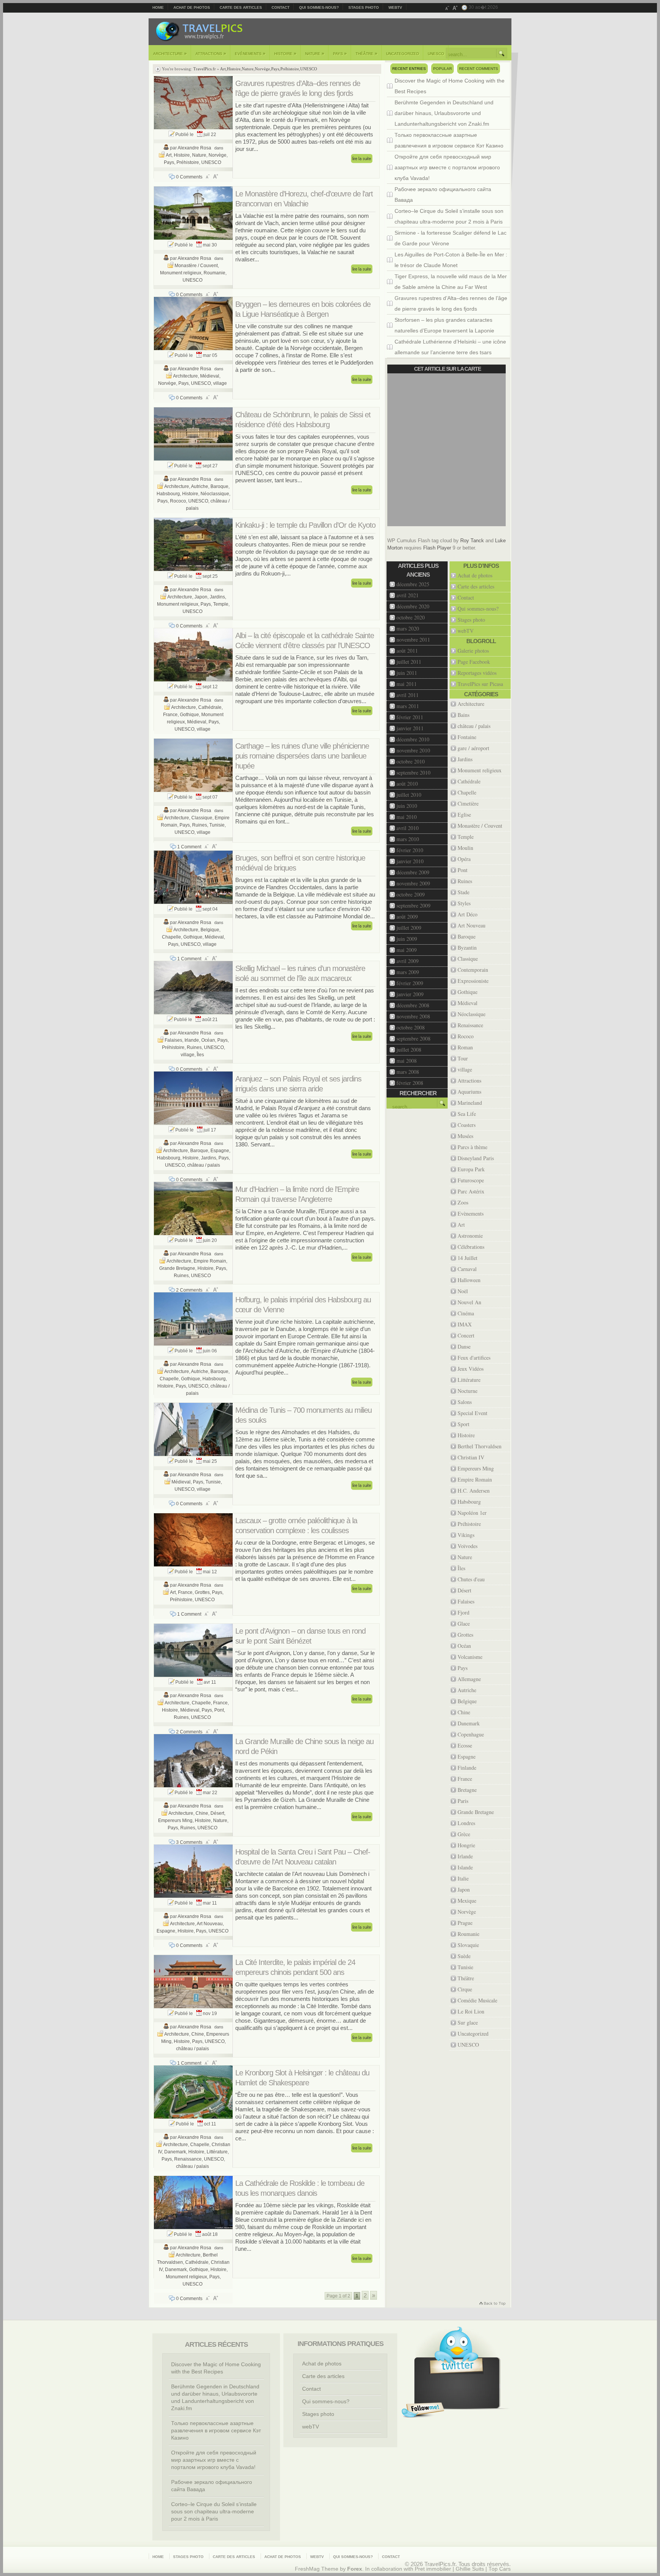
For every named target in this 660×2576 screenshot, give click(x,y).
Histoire (285, 53)
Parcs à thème (472, 1147)
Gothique (189, 715)
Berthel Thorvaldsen (480, 1446)
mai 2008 (407, 1061)
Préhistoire (290, 69)
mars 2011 (408, 706)
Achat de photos (192, 7)
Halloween (469, 1280)
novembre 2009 (413, 883)
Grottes (202, 1592)
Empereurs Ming (175, 1821)
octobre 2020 (411, 617)
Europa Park (471, 1169)
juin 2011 (407, 673)
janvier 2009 (410, 994)
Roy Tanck (472, 541)
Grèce (464, 1834)
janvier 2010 (410, 861)
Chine (202, 1813)
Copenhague (471, 1734)
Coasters (467, 1125)
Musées (465, 1136)
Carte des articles (241, 7)
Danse (464, 1346)
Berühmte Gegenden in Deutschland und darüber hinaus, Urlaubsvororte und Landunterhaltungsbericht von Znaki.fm (444, 113)
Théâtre (366, 53)
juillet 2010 (409, 795)
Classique (202, 818)
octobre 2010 (411, 761)
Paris (463, 1801)
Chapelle (171, 937)
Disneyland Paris (476, 1158)
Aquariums (469, 1092)
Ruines (200, 825)
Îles (200, 1055)
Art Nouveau (210, 1924)
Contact (281, 7)
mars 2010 (408, 839)
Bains (463, 715)
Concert (466, 1335)
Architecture (170, 53)
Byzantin (467, 948)
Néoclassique (215, 494)
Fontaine (467, 737)
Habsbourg (168, 494)
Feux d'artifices (474, 1358)
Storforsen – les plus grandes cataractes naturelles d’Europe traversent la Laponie (444, 325)
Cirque (465, 1989)
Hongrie (466, 1845)
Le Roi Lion (471, 2011)
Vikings (466, 1535)
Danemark (175, 2152)
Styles (464, 903)
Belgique (210, 930)
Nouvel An (469, 1302)
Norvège (262, 69)
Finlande (467, 1768)
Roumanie (214, 273)
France (170, 715)
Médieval (210, 376)
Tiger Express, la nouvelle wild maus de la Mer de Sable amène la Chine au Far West (451, 282)
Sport (463, 1424)
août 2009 (407, 917)
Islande (465, 1867)
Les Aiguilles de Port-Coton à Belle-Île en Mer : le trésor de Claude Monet (451, 260)
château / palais (204, 1165)
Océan (208, 1040)
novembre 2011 (413, 640)
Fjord (463, 1612)
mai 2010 (407, 817)
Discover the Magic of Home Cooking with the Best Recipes (450, 86)
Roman (465, 1047)
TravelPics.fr (205, 69)
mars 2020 (408, 628)
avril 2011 (408, 695)
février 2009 (410, 983)
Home (158, 7)
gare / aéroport (473, 748)
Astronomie (470, 1236)
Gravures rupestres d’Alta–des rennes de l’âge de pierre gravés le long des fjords (451, 303)
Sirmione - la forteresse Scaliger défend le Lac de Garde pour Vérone (451, 238)
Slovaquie (468, 1945)
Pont (219, 1710)
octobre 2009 (411, 894)
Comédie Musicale (477, 2000)
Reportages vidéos (477, 673)
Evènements (250, 53)
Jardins (217, 597)
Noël (463, 1291)
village (220, 383)
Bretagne (467, 1790)
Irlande (192, 1040)
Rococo (178, 501)
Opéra (464, 859)
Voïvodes (467, 1546)
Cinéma (466, 1313)
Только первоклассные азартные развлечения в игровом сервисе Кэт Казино (449, 140)
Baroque (219, 486)
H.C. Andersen (474, 1491)
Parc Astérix (471, 1191)
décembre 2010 (413, 739)
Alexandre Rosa (194, 148)
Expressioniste (473, 981)
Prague (465, 1923)
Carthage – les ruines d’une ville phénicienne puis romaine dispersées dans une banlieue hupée (302, 756)
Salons (465, 1402)
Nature (315, 53)
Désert (217, 1813)
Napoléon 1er (472, 1513)
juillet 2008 (409, 1050)
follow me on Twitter (423, 2410)
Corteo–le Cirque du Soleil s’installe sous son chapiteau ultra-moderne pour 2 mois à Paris (449, 216)
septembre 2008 (413, 1038)
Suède (464, 1956)
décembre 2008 (413, 1005)
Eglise (464, 815)
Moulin (465, 848)
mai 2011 (407, 684)
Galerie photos (473, 651)
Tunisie (217, 825)
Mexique (467, 1901)
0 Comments (189, 177)
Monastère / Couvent (196, 266)
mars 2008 (408, 1072)
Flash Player (437, 548)
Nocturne (467, 1391)
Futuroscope (471, 1180)
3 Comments (189, 1842)
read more (362, 159)
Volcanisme (470, 1657)
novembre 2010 (413, 750)
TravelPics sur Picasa (480, 684)
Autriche (200, 486)
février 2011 (410, 717)
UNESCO (436, 54)
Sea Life (467, 1114)
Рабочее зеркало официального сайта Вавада (443, 195)
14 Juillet (467, 1258)
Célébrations (471, 1247)
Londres (466, 1823)
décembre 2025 (413, 584)
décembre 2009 (413, 872)
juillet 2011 (409, 662)
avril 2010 (408, 828)
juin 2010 (407, 806)
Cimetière (468, 803)
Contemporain (473, 970)
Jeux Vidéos (471, 1369)
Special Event (472, 1413)
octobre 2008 (411, 1027)
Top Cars (500, 2569)
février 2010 (410, 850)
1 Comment (189, 847)
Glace (464, 1624)
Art (223, 69)
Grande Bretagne (177, 1268)
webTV (395, 7)
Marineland (470, 1103)
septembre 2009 (413, 905)
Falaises (173, 1040)
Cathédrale (210, 707)
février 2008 (410, 1083)
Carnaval (467, 1269)
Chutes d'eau (471, 1579)
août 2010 (407, 784)
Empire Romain (210, 1261)
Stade (463, 892)
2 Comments (189, 1290)
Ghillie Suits (470, 2569)
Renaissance (188, 2159)
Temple (221, 604)
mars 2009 (408, 972)
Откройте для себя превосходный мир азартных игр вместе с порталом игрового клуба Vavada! (447, 167)
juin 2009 (407, 939)
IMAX (465, 1324)
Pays (340, 53)
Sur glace (468, 2022)
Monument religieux (181, 273)
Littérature (217, 2152)
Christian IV (471, 1457)
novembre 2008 (413, 1016)
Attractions (211, 53)
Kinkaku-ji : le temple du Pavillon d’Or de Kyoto (305, 525)
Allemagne (469, 1679)
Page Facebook (474, 662)
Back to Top (492, 2304)
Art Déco (467, 914)
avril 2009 (408, 961)
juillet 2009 (409, 928)
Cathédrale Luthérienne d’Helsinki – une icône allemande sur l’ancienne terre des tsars (450, 347)
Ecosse (465, 1745)
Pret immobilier (433, 2569)
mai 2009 (407, 950)
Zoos (463, 1202)
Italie (463, 1878)
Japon (201, 597)
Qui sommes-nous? (319, 7)
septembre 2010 (413, 772)
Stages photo (364, 7)
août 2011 (407, 651)
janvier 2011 (410, 728)
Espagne (220, 1151)
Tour (463, 1058)
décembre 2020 (413, 606)
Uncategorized (403, 54)
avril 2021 (408, 595)
